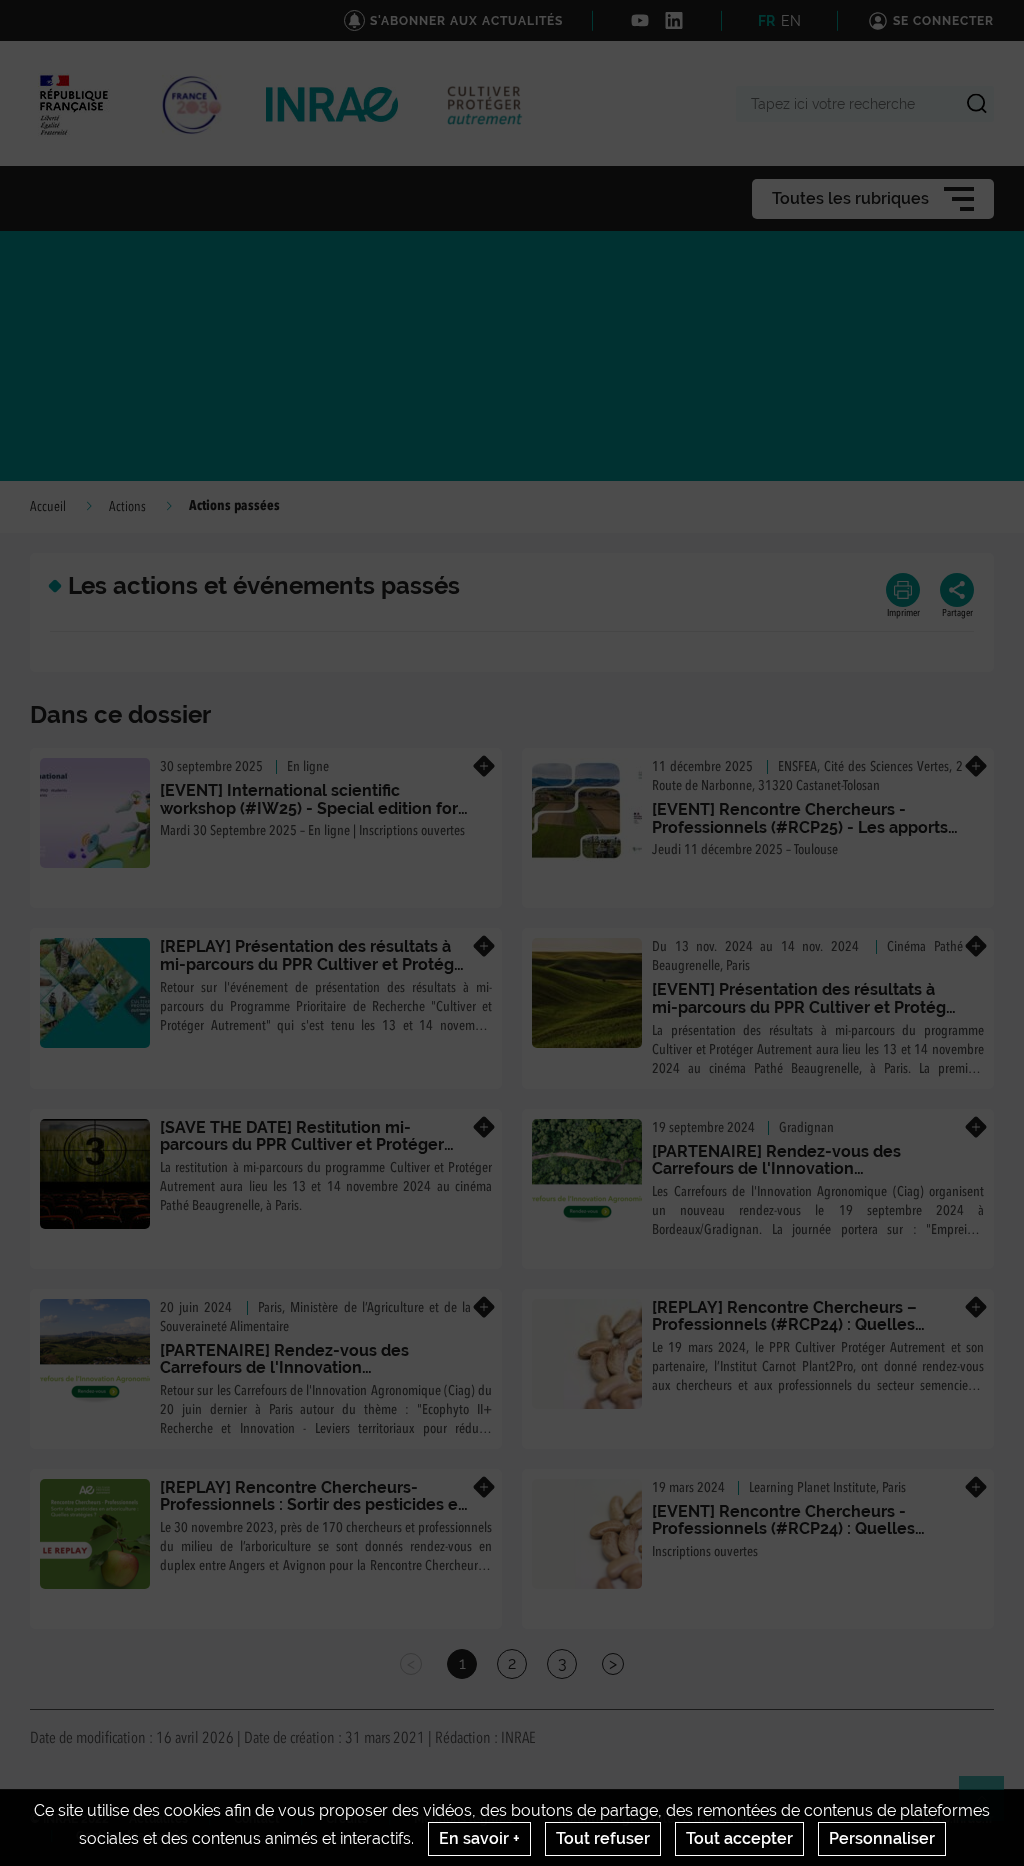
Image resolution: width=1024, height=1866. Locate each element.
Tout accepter (739, 1838)
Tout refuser (603, 1838)
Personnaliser (882, 1838)
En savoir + (479, 1838)
